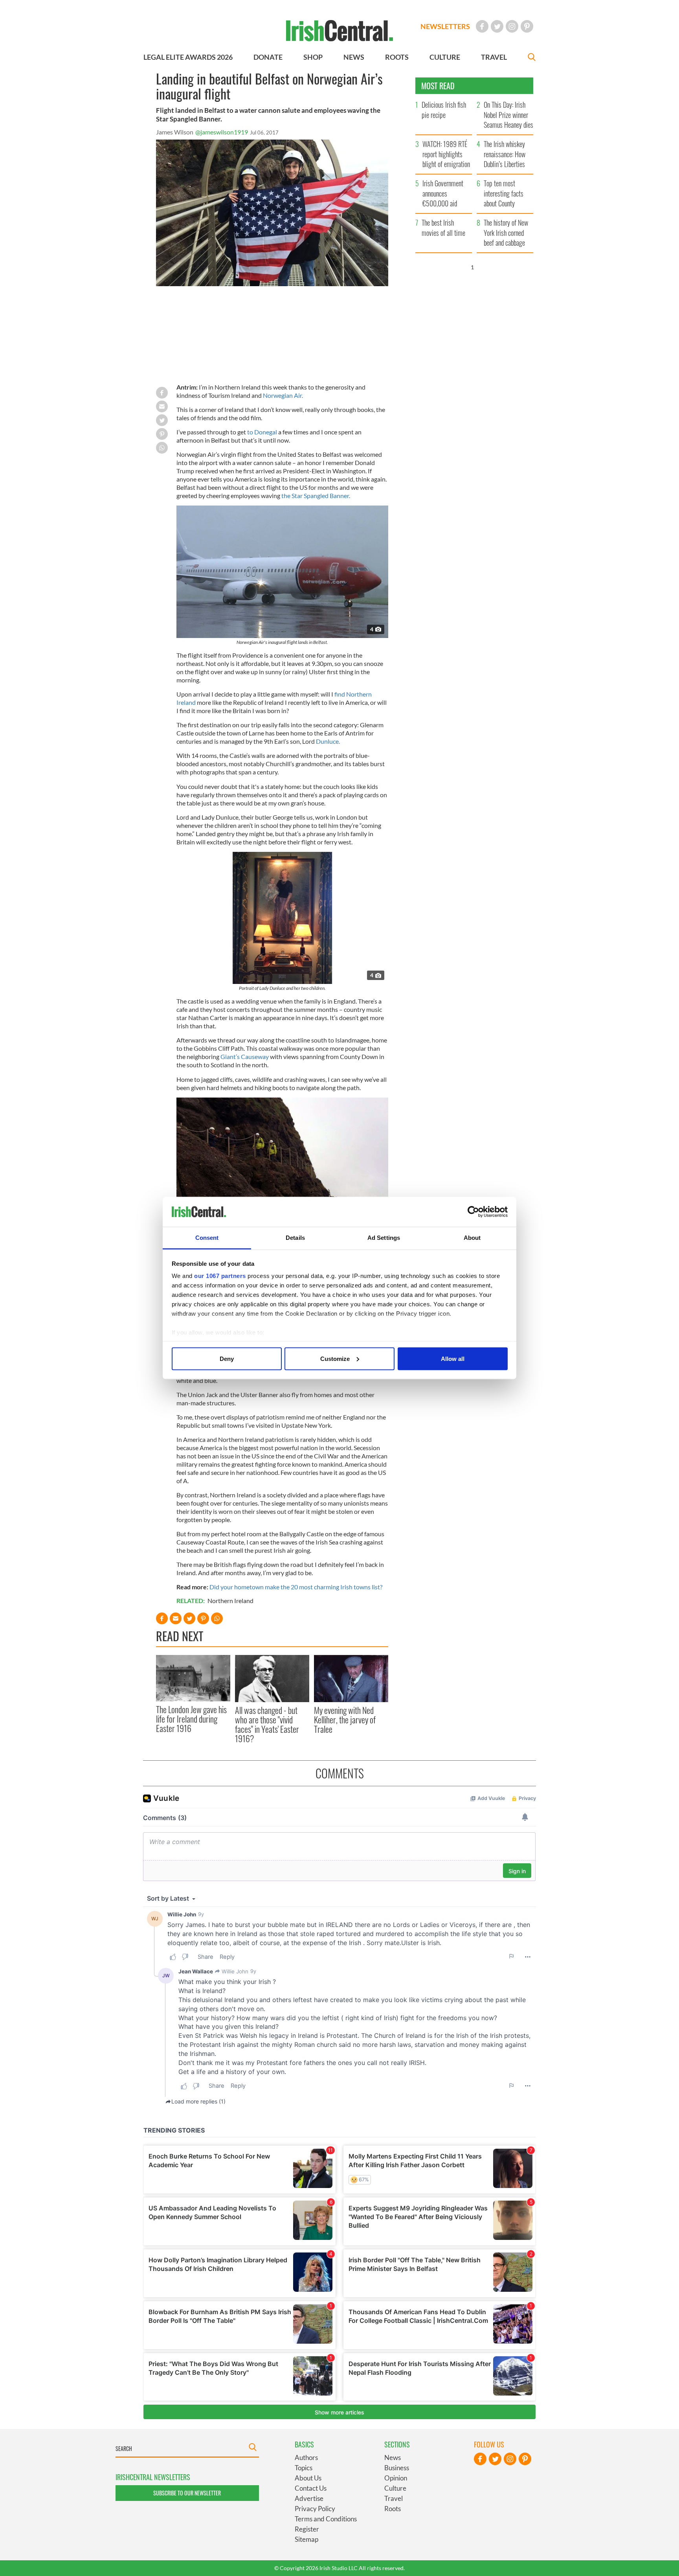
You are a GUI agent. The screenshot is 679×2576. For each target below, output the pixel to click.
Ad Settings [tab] (384, 1238)
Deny (227, 1358)
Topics (304, 2468)
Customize (335, 1358)
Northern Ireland (230, 1601)
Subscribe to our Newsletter (187, 2493)
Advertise (309, 2498)
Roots (393, 2509)
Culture (395, 2488)
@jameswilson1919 (222, 132)
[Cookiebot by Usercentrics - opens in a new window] (473, 1212)
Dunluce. (328, 741)
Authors (306, 2457)
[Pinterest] (527, 26)
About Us (308, 2478)
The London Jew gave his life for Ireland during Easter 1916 (191, 1719)
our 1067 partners (220, 1276)
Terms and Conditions (326, 2519)
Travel (394, 2498)
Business (397, 2468)
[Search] (532, 58)
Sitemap (306, 2539)
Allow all (453, 1358)
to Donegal (262, 432)
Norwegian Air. (283, 395)
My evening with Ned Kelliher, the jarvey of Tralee (345, 1720)
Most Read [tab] (438, 86)
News (393, 2457)
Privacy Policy (315, 2509)
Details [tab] (295, 1238)
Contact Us (311, 2488)
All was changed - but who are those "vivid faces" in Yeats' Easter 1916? (267, 1724)
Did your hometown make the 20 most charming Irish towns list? (296, 1587)
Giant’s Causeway (245, 1056)
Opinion (396, 2478)
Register (307, 2529)
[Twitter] (497, 26)
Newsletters (445, 26)
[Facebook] (482, 26)
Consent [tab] (207, 1238)
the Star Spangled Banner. (316, 496)
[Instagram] (512, 26)
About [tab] (472, 1238)
